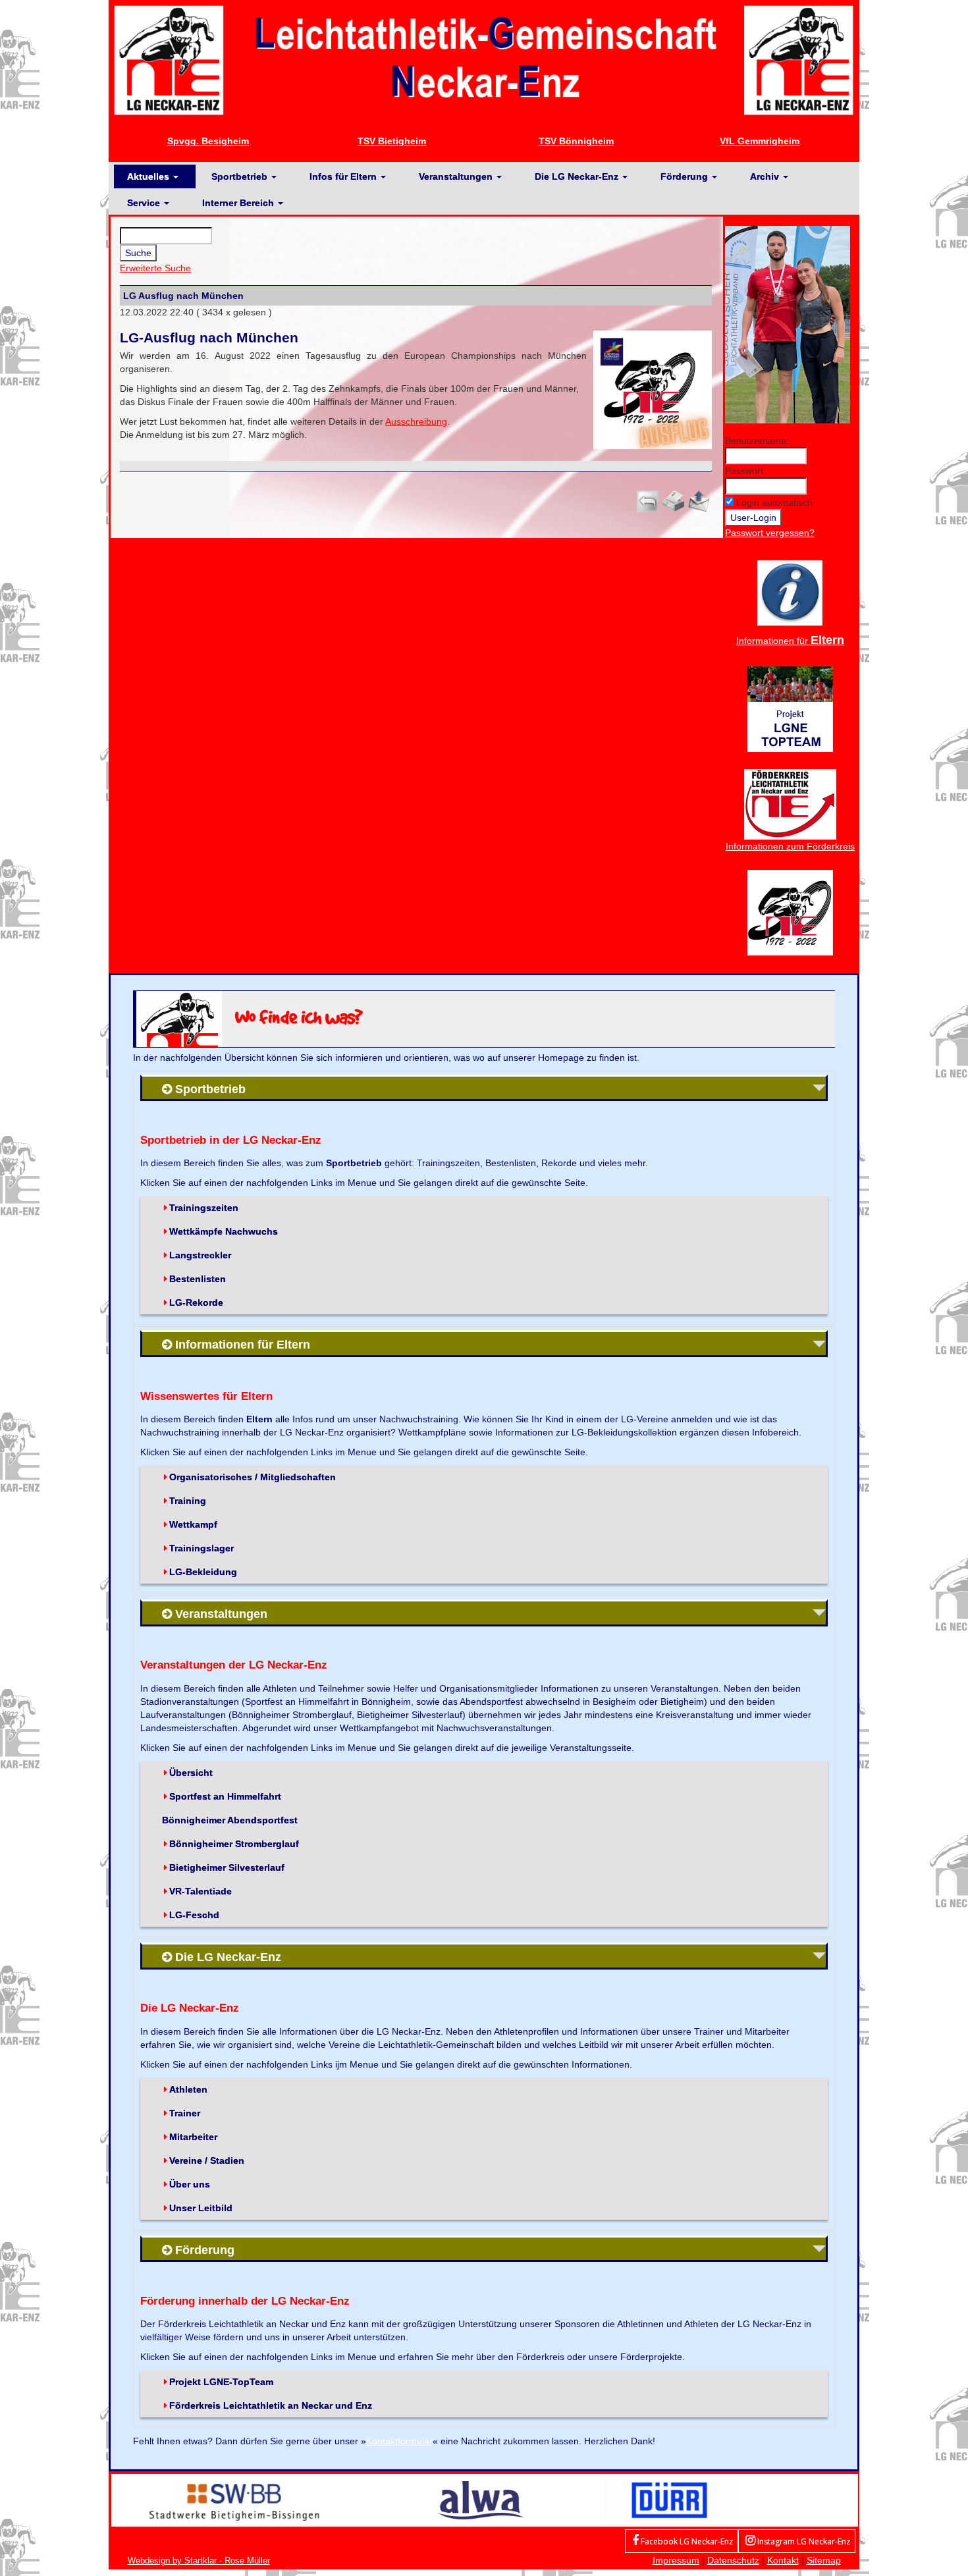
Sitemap (824, 2560)
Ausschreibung (416, 421)
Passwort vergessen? (770, 533)
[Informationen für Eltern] (790, 592)
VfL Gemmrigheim (760, 141)
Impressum (676, 2560)
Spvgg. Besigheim (208, 141)
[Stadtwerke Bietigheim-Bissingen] (234, 2500)
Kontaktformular (399, 2441)
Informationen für (790, 641)
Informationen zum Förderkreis (790, 846)
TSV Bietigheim (392, 141)
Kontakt (783, 2560)
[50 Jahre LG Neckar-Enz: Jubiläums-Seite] (790, 911)
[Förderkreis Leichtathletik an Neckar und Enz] (790, 803)
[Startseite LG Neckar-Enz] (484, 59)
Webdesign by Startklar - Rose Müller (199, 2561)
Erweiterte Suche (155, 268)
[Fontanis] (481, 2500)
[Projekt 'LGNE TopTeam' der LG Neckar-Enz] (790, 708)
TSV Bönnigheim (576, 141)
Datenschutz (733, 2560)
